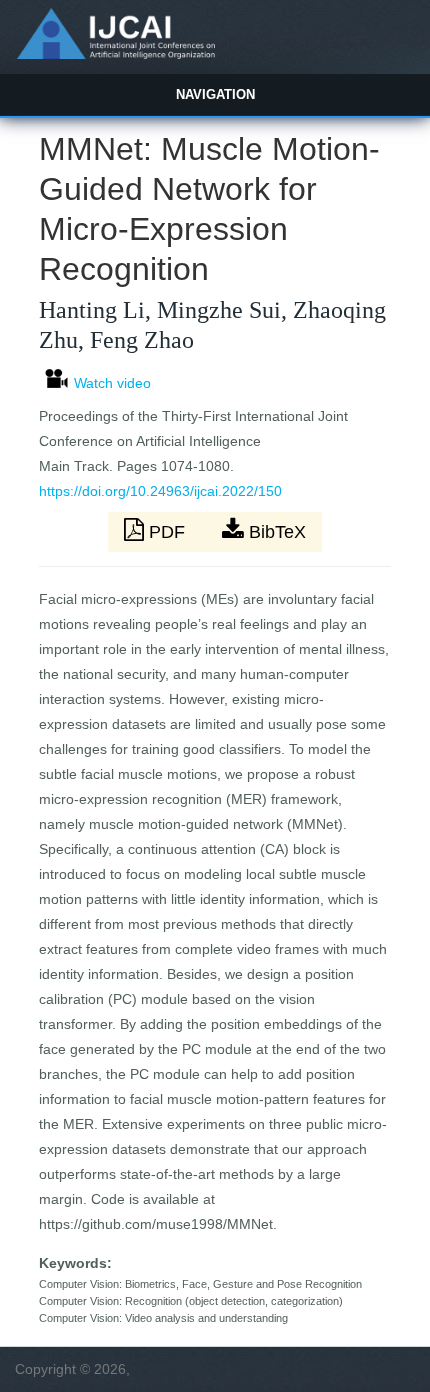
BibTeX (275, 532)
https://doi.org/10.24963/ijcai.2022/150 (160, 491)
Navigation (215, 94)
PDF (167, 532)
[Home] (115, 54)
